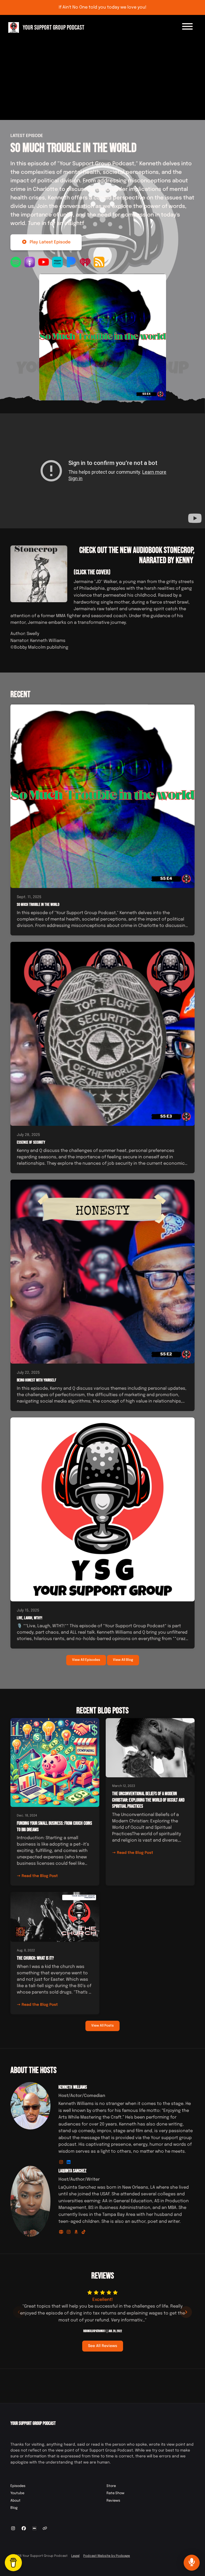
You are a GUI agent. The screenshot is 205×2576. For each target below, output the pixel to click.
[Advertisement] (102, 76)
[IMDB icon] (34, 2529)
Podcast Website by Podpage (107, 2556)
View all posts (102, 2026)
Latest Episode (27, 136)
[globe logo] (62, 2232)
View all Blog (123, 1660)
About (15, 2501)
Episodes (18, 2486)
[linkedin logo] (69, 2162)
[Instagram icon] (13, 2529)
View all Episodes (86, 1660)
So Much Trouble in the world (73, 148)
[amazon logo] (77, 2232)
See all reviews (103, 2346)
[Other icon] (46, 2529)
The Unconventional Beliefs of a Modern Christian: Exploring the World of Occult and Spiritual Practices (148, 1800)
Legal (75, 2556)
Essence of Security (31, 1142)
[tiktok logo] (84, 2232)
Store (111, 2486)
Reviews (113, 2501)
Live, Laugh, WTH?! (29, 1618)
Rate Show (115, 2493)
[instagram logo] (62, 2162)
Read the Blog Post (40, 1876)
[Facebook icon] (24, 2529)
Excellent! (103, 2300)
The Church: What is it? (35, 1958)
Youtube (17, 2493)
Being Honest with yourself (37, 1380)
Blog (14, 2508)
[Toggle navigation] (187, 27)
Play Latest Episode (50, 242)
